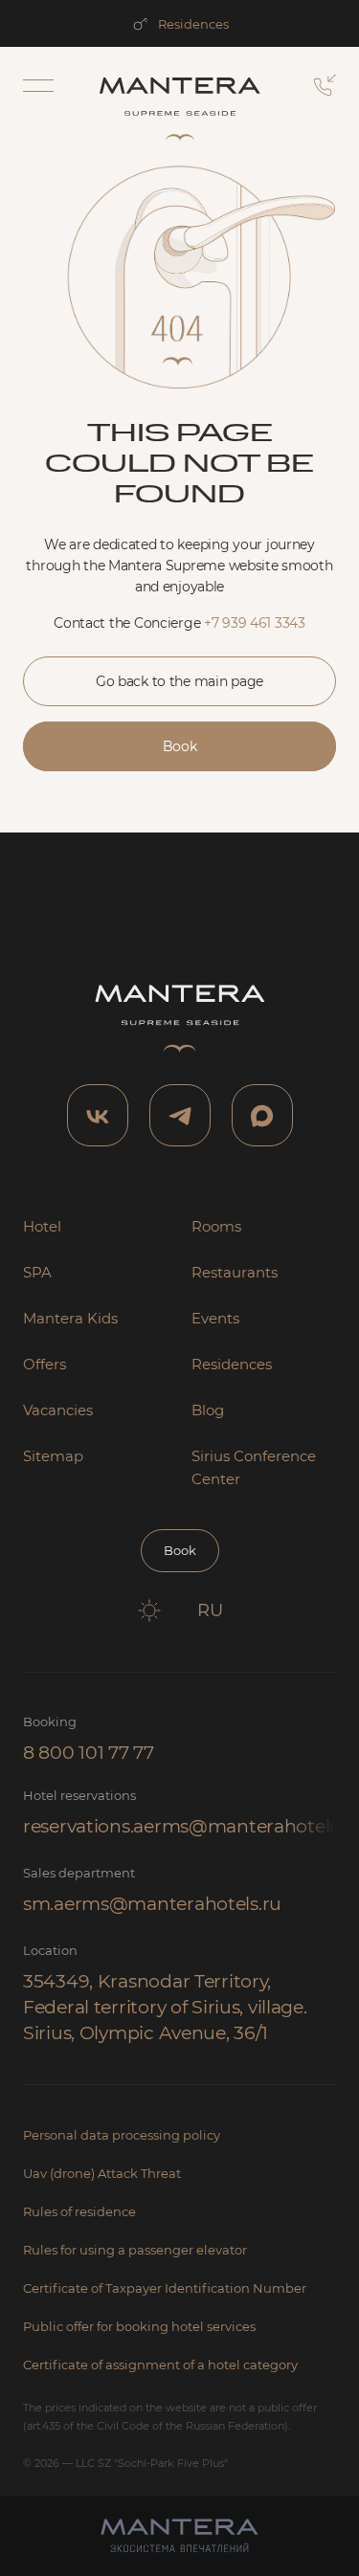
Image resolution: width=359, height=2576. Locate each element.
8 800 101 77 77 (89, 1753)
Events (215, 1318)
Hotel (42, 1226)
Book (180, 746)
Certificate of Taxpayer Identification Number (165, 2288)
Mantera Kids (70, 1318)
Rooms (216, 1226)
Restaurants (235, 1272)
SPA (37, 1272)
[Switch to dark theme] (149, 1610)
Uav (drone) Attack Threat (102, 2173)
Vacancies (58, 1410)
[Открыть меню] (38, 85)
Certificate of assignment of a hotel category (160, 2365)
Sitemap (53, 1456)
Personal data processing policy (122, 2135)
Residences (193, 24)
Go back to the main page (179, 681)
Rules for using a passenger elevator (135, 2250)
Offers (45, 1364)
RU (210, 1610)
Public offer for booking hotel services (139, 2326)
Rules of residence (79, 2211)
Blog (208, 1410)
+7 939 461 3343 (255, 623)
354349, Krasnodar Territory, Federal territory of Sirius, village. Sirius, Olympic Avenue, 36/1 (165, 2007)
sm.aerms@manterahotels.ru (152, 1904)
